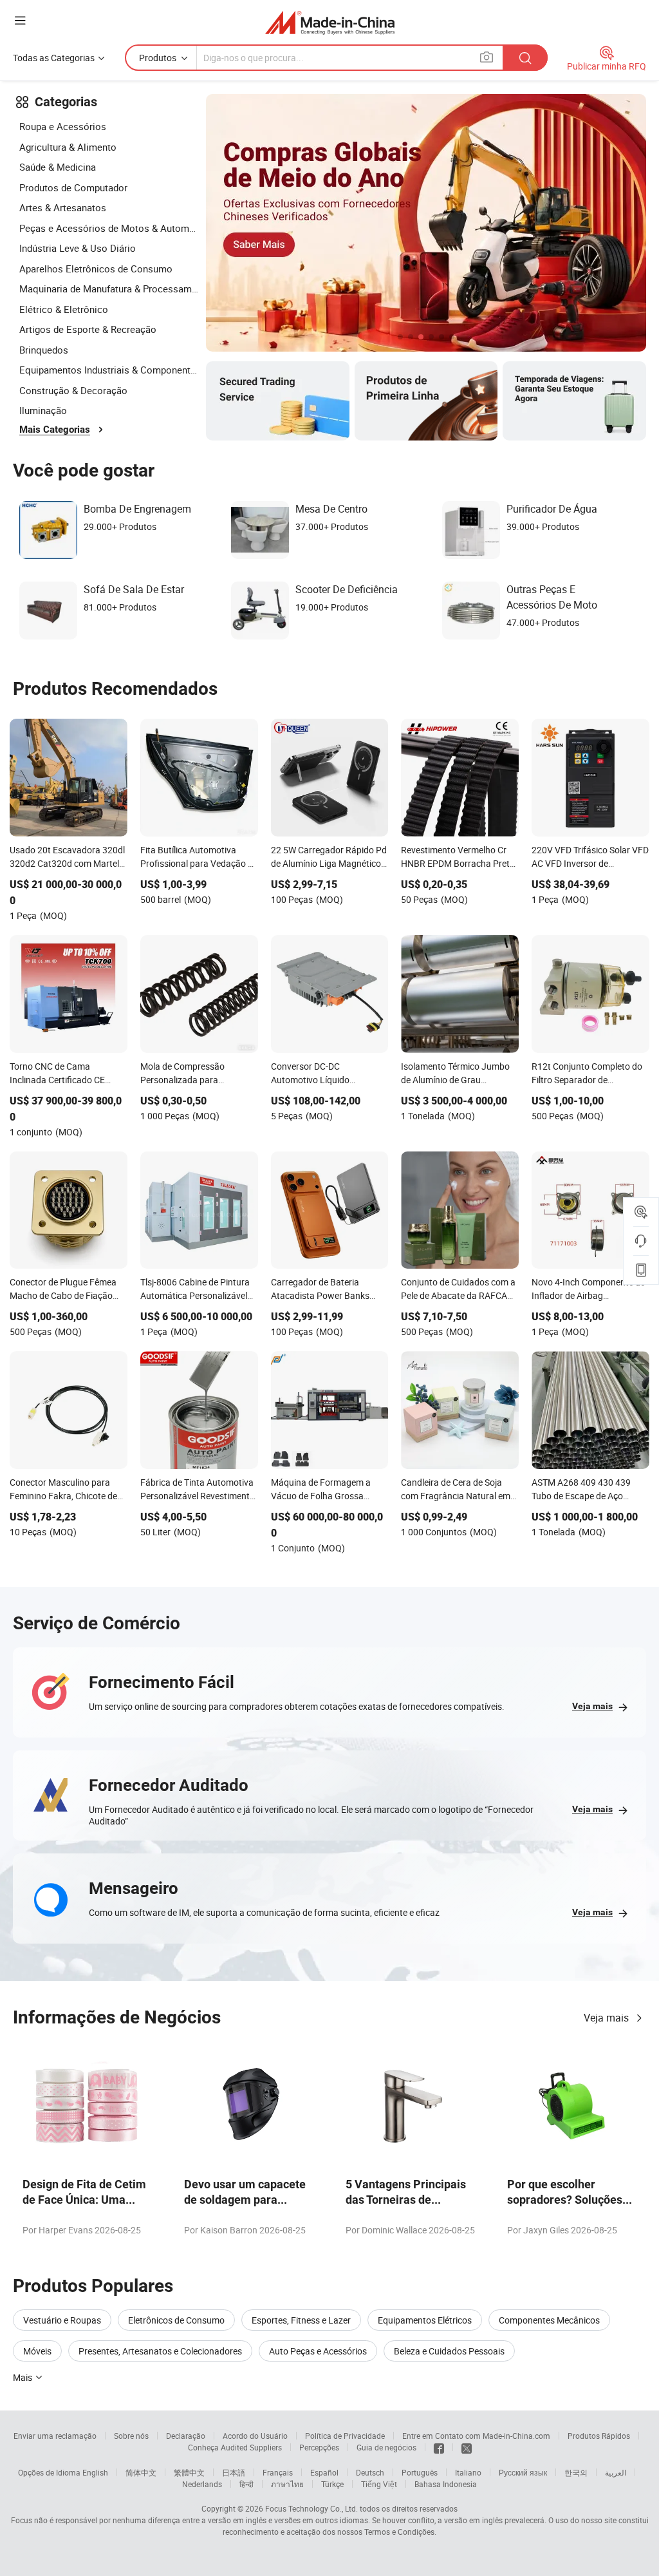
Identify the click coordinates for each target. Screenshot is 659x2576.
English (95, 2472)
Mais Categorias (55, 430)
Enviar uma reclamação (55, 2436)
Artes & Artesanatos (63, 207)
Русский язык (523, 2472)
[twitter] (467, 2447)
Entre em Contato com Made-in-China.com (476, 2436)
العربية (616, 2472)
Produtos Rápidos (599, 2436)
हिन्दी (246, 2484)
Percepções (319, 2447)
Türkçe (332, 2484)
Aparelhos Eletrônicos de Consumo (96, 269)
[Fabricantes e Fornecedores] (330, 22)
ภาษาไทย (287, 2484)
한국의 (576, 2472)
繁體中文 (189, 2472)
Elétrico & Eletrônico (64, 309)
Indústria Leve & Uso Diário (78, 248)
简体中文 (141, 2472)
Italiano (468, 2472)
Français (278, 2472)
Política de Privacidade (345, 2436)
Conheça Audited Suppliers (235, 2447)
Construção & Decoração (73, 390)
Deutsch (370, 2472)
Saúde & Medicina (58, 167)
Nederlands (202, 2484)
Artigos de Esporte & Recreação (88, 329)
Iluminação (43, 410)
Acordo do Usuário (255, 2436)
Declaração (186, 2436)
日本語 (234, 2472)
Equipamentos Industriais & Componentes (109, 370)
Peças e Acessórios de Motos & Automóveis (109, 228)
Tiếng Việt (379, 2484)
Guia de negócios (386, 2447)
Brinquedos (44, 350)
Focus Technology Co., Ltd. (311, 2508)
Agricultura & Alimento (68, 147)
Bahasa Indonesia (446, 2484)
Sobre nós (131, 2436)
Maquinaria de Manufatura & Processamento (109, 289)
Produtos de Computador (73, 187)
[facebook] (439, 2447)
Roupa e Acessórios (63, 126)
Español (324, 2472)
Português (420, 2472)
